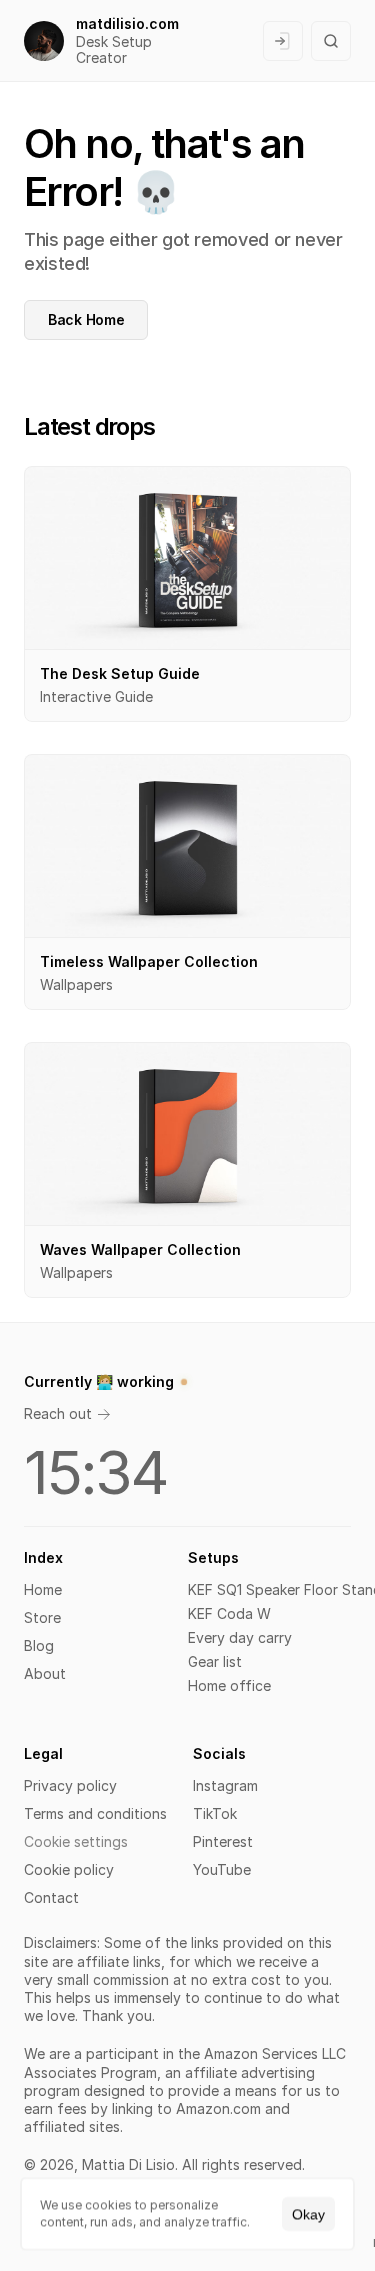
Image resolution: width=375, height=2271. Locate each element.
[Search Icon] (331, 41)
